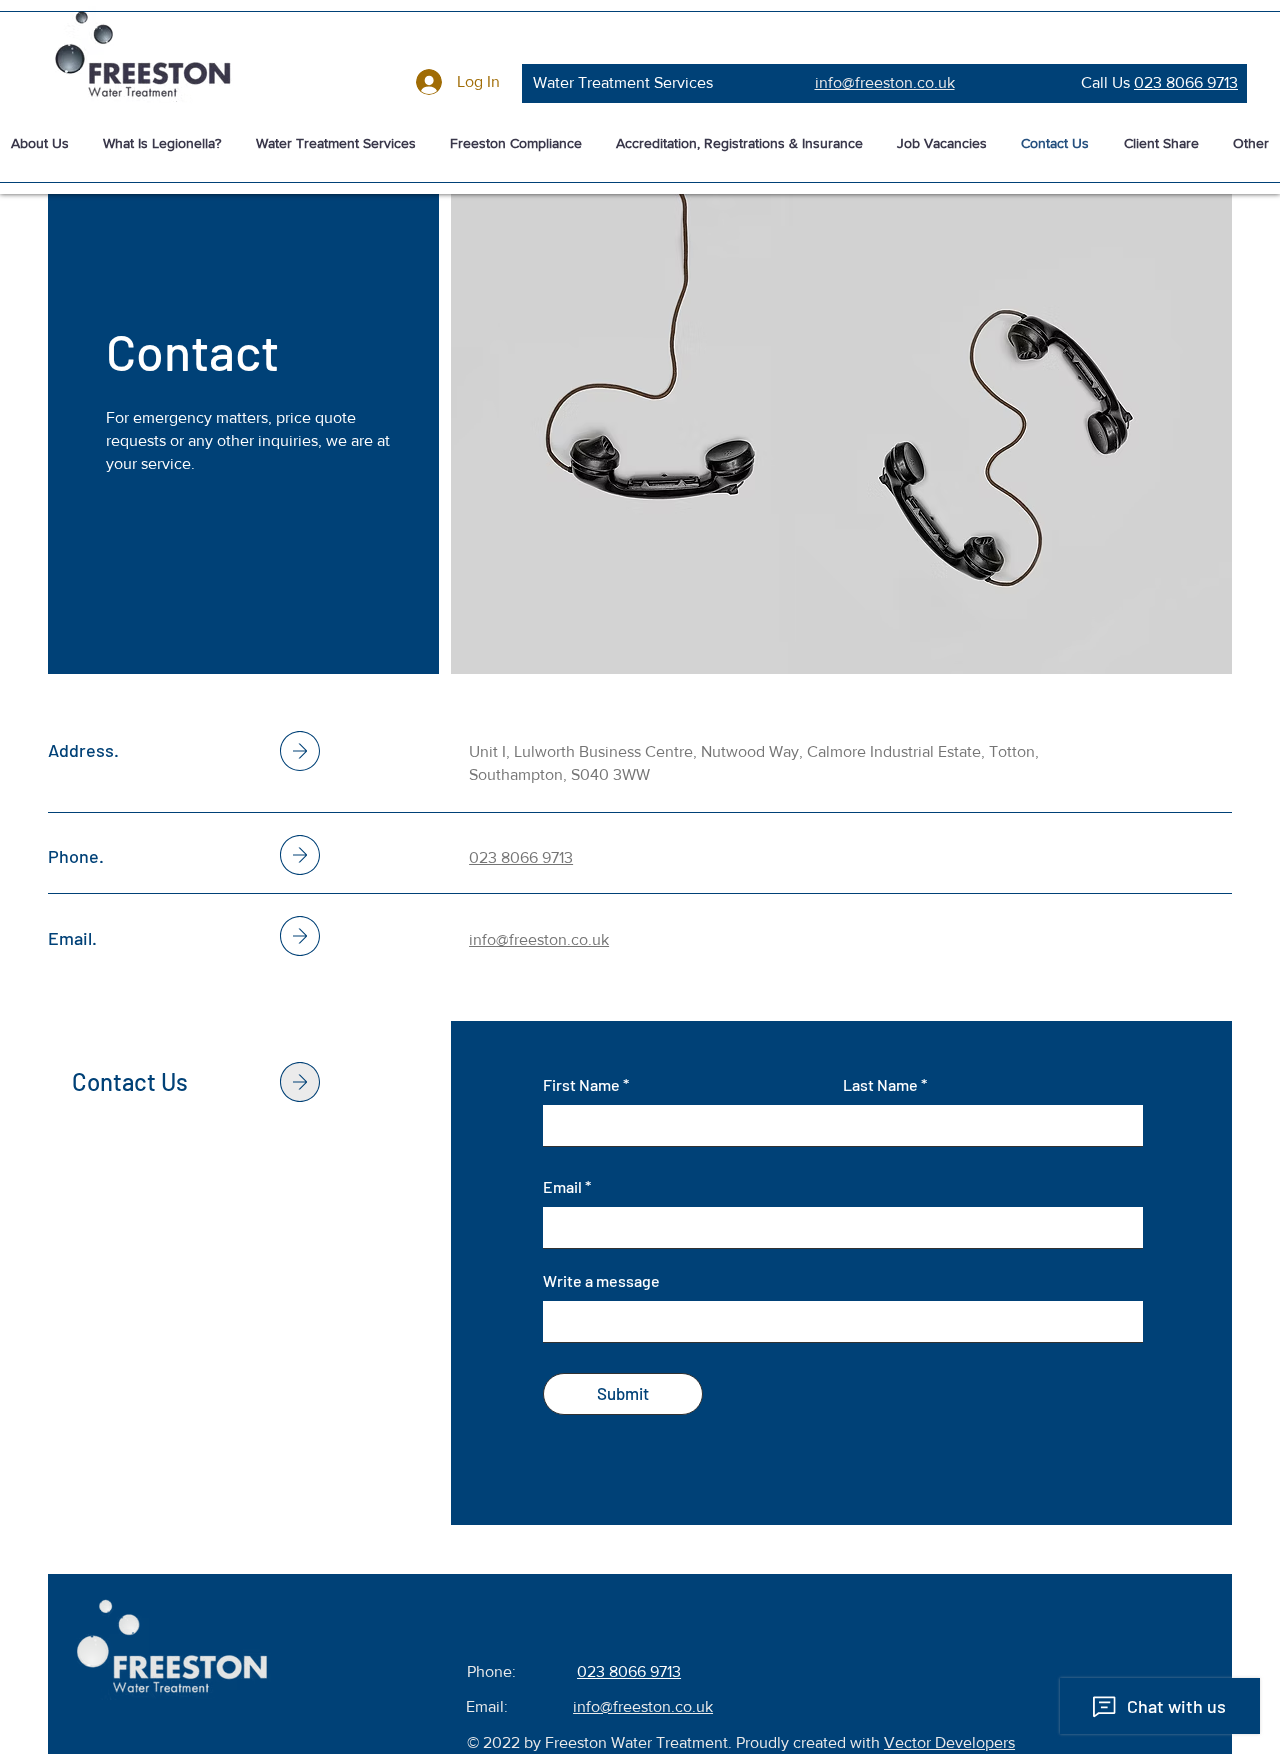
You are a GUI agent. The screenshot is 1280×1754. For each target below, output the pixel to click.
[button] (335, 144)
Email (562, 1187)
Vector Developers (949, 1742)
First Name (581, 1085)
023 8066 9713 (1186, 82)
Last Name (880, 1085)
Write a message (601, 1281)
